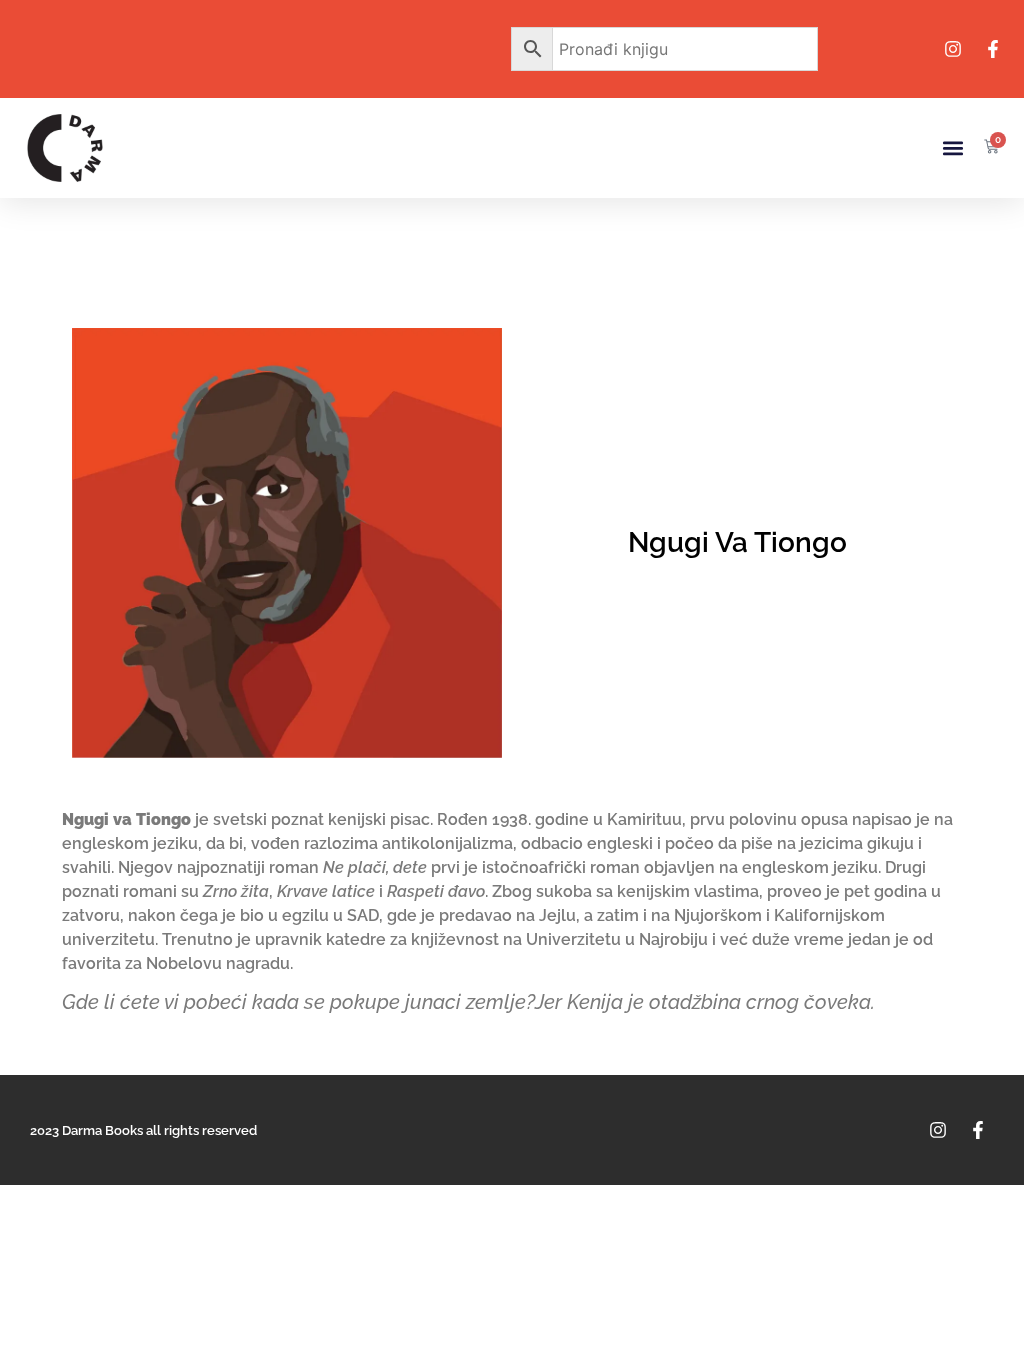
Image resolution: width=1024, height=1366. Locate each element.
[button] (952, 148)
